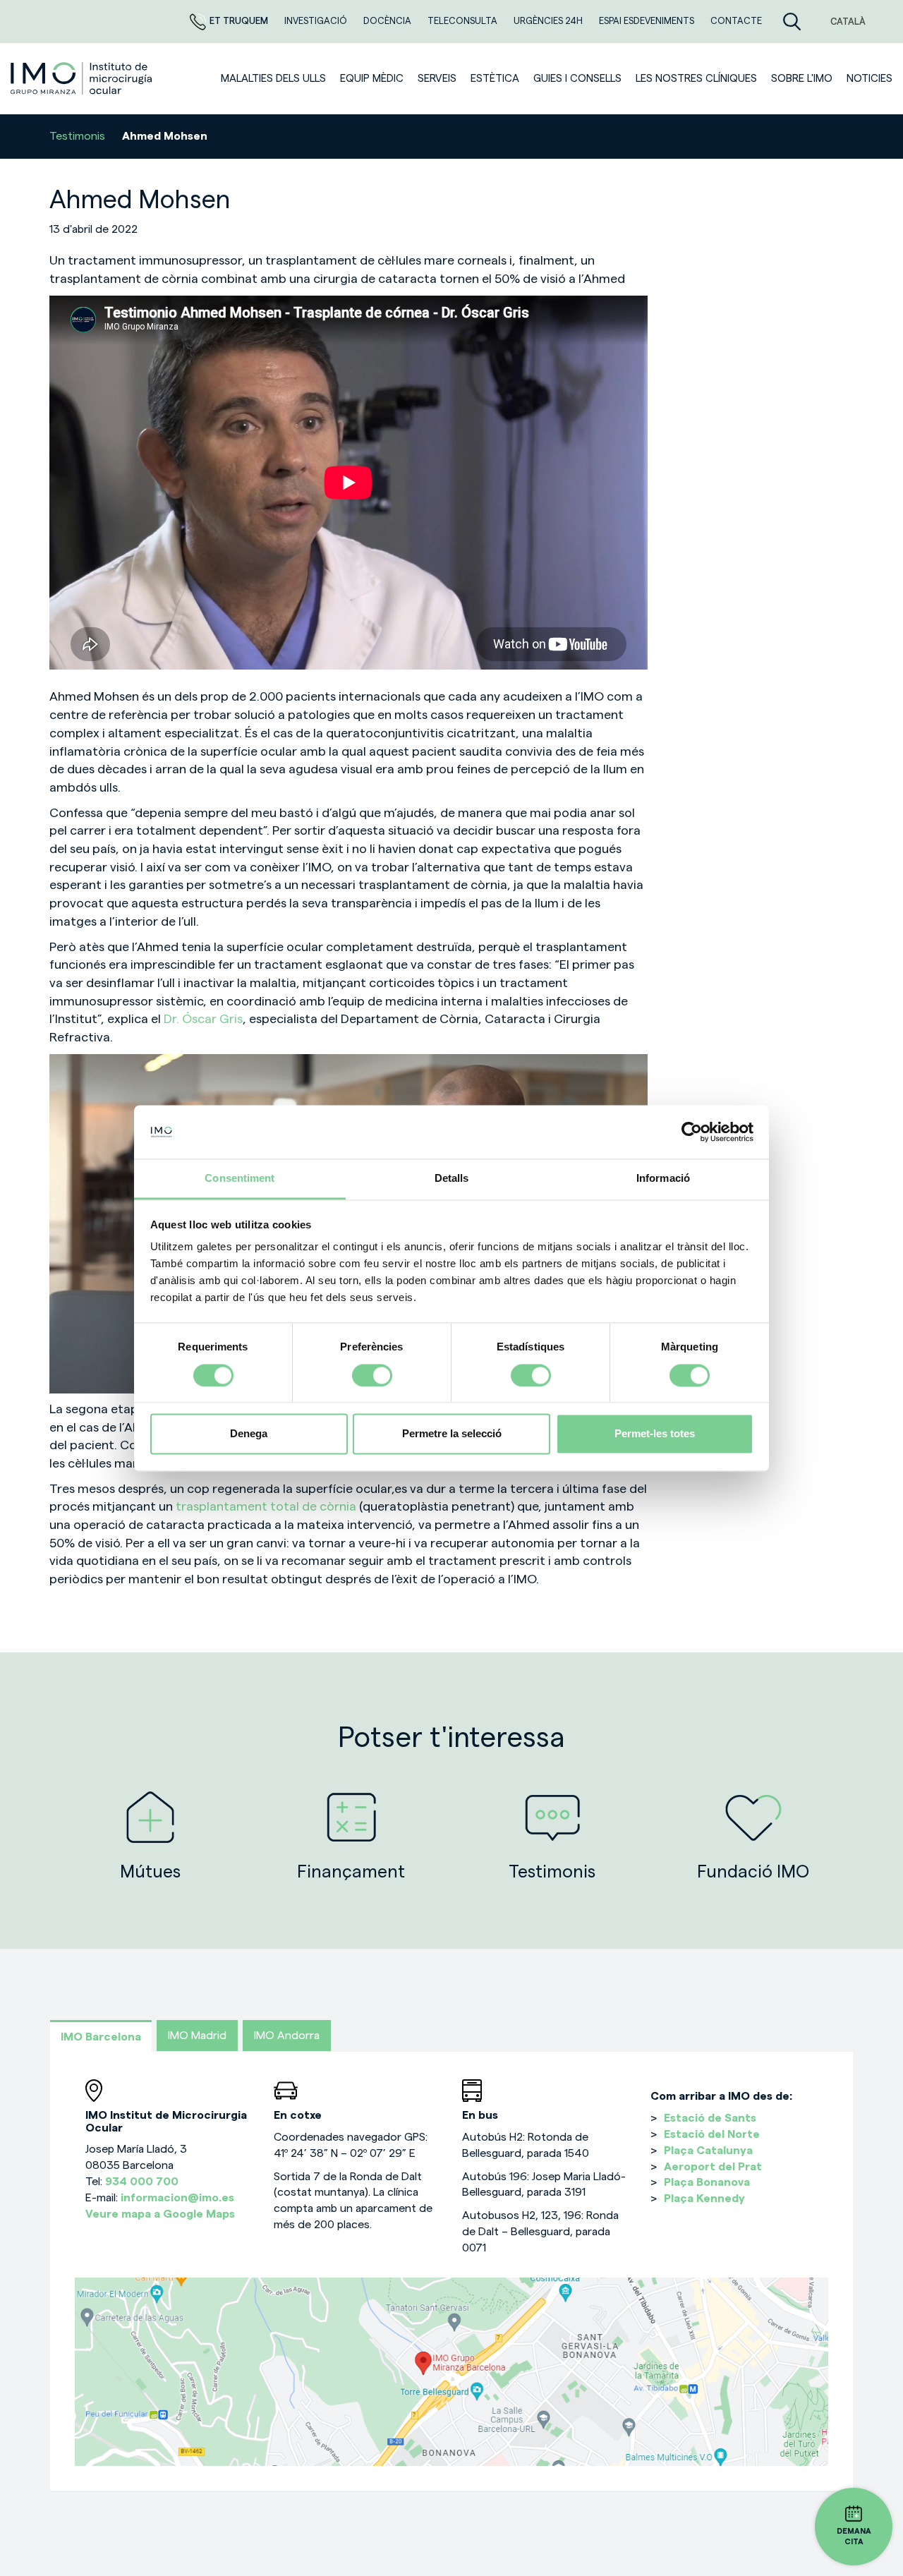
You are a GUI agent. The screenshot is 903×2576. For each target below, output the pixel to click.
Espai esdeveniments (648, 21)
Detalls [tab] (452, 1179)
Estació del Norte (712, 2134)
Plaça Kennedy (704, 2199)
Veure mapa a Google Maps (160, 2214)
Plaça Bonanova (707, 2182)
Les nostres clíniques (696, 79)
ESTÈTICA (495, 79)
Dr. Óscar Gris (203, 1019)
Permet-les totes (655, 1434)
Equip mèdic (372, 79)
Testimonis (77, 136)
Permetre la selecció (452, 1434)
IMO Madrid (197, 2036)
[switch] (372, 1375)
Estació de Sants (710, 2118)
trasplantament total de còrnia (266, 1506)
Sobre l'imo (802, 79)
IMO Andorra (287, 2036)
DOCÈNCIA (388, 21)
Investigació (317, 21)
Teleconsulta (463, 21)
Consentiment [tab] (240, 1179)
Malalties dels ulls (273, 79)
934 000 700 (142, 2182)
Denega (249, 1434)
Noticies (869, 79)
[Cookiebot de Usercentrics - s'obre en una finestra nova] (692, 1132)
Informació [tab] (663, 1179)
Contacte (736, 21)
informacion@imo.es (177, 2198)
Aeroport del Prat (713, 2167)
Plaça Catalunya (708, 2151)
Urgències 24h (549, 21)
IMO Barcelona (101, 2037)
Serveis (437, 79)
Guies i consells (577, 79)
